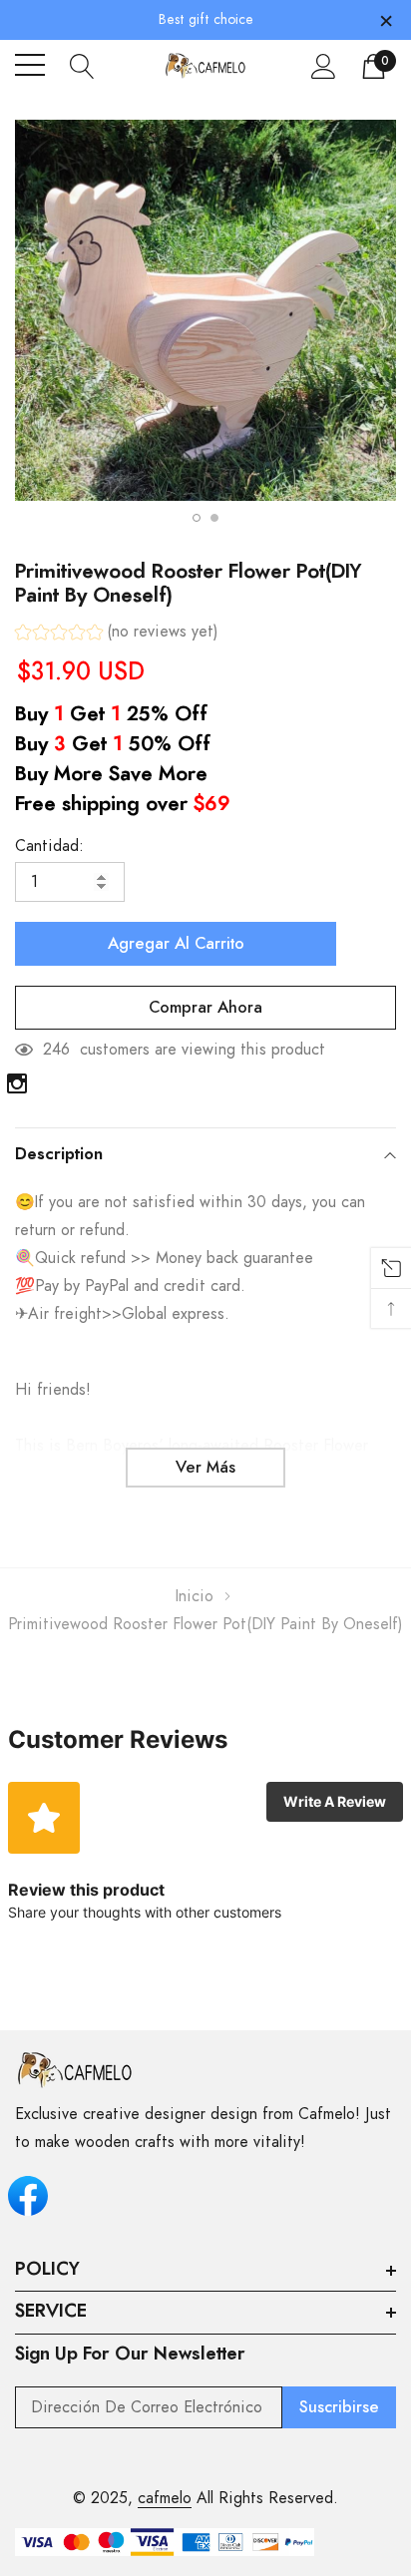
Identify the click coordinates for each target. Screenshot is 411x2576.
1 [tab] (197, 518)
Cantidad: (49, 846)
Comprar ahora (205, 1008)
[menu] (30, 65)
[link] (17, 1083)
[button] (117, 634)
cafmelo (165, 2498)
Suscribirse (339, 2407)
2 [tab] (214, 518)
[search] (82, 65)
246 (56, 1050)
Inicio (195, 1596)
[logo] (206, 65)
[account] (324, 66)
